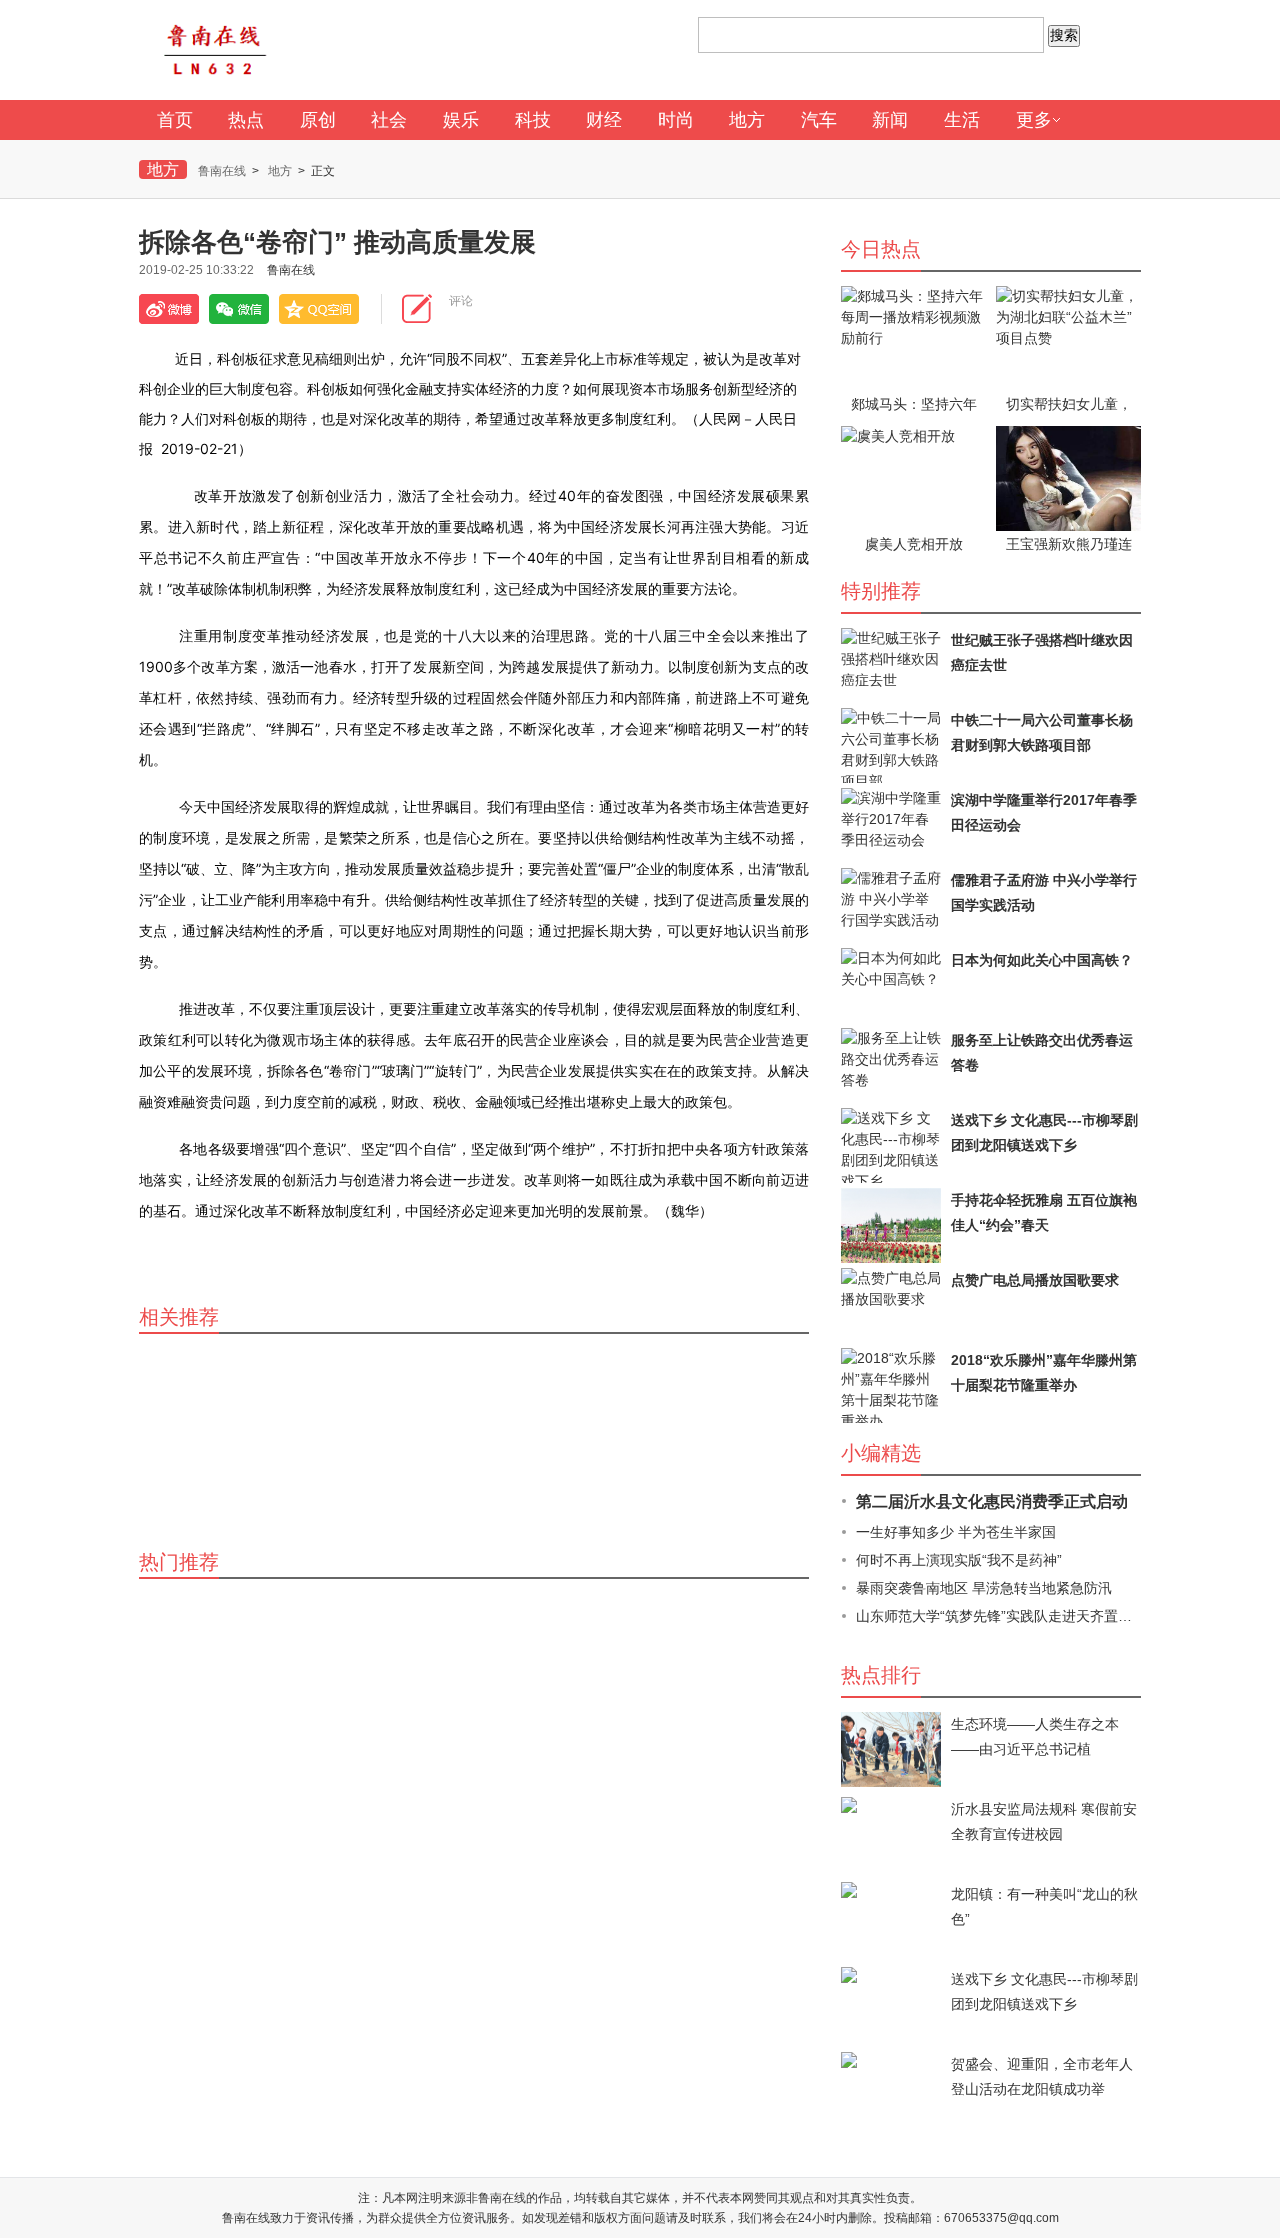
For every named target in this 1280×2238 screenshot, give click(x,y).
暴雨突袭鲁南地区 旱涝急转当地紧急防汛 (984, 1588)
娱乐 (461, 120)
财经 (604, 120)
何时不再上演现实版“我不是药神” (959, 1560)
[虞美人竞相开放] (913, 478)
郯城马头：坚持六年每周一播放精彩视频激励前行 (914, 405)
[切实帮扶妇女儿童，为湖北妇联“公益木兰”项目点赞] (1068, 338)
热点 (246, 120)
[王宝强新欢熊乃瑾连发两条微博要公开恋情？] (1068, 478)
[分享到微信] (239, 309)
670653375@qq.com (1001, 2218)
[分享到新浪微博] (169, 309)
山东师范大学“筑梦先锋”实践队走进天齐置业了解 (1008, 1616)
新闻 (890, 120)
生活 (962, 120)
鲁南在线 (222, 171)
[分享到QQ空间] (319, 309)
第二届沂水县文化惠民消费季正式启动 (992, 1501)
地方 (747, 120)
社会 (389, 120)
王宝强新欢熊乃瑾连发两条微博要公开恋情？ (1069, 545)
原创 (318, 120)
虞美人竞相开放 (914, 544)
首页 (175, 120)
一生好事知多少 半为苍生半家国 (956, 1532)
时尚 (676, 120)
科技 (533, 120)
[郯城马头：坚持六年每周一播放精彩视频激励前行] (913, 338)
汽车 (819, 120)
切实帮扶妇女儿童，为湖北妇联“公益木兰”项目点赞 (1069, 405)
